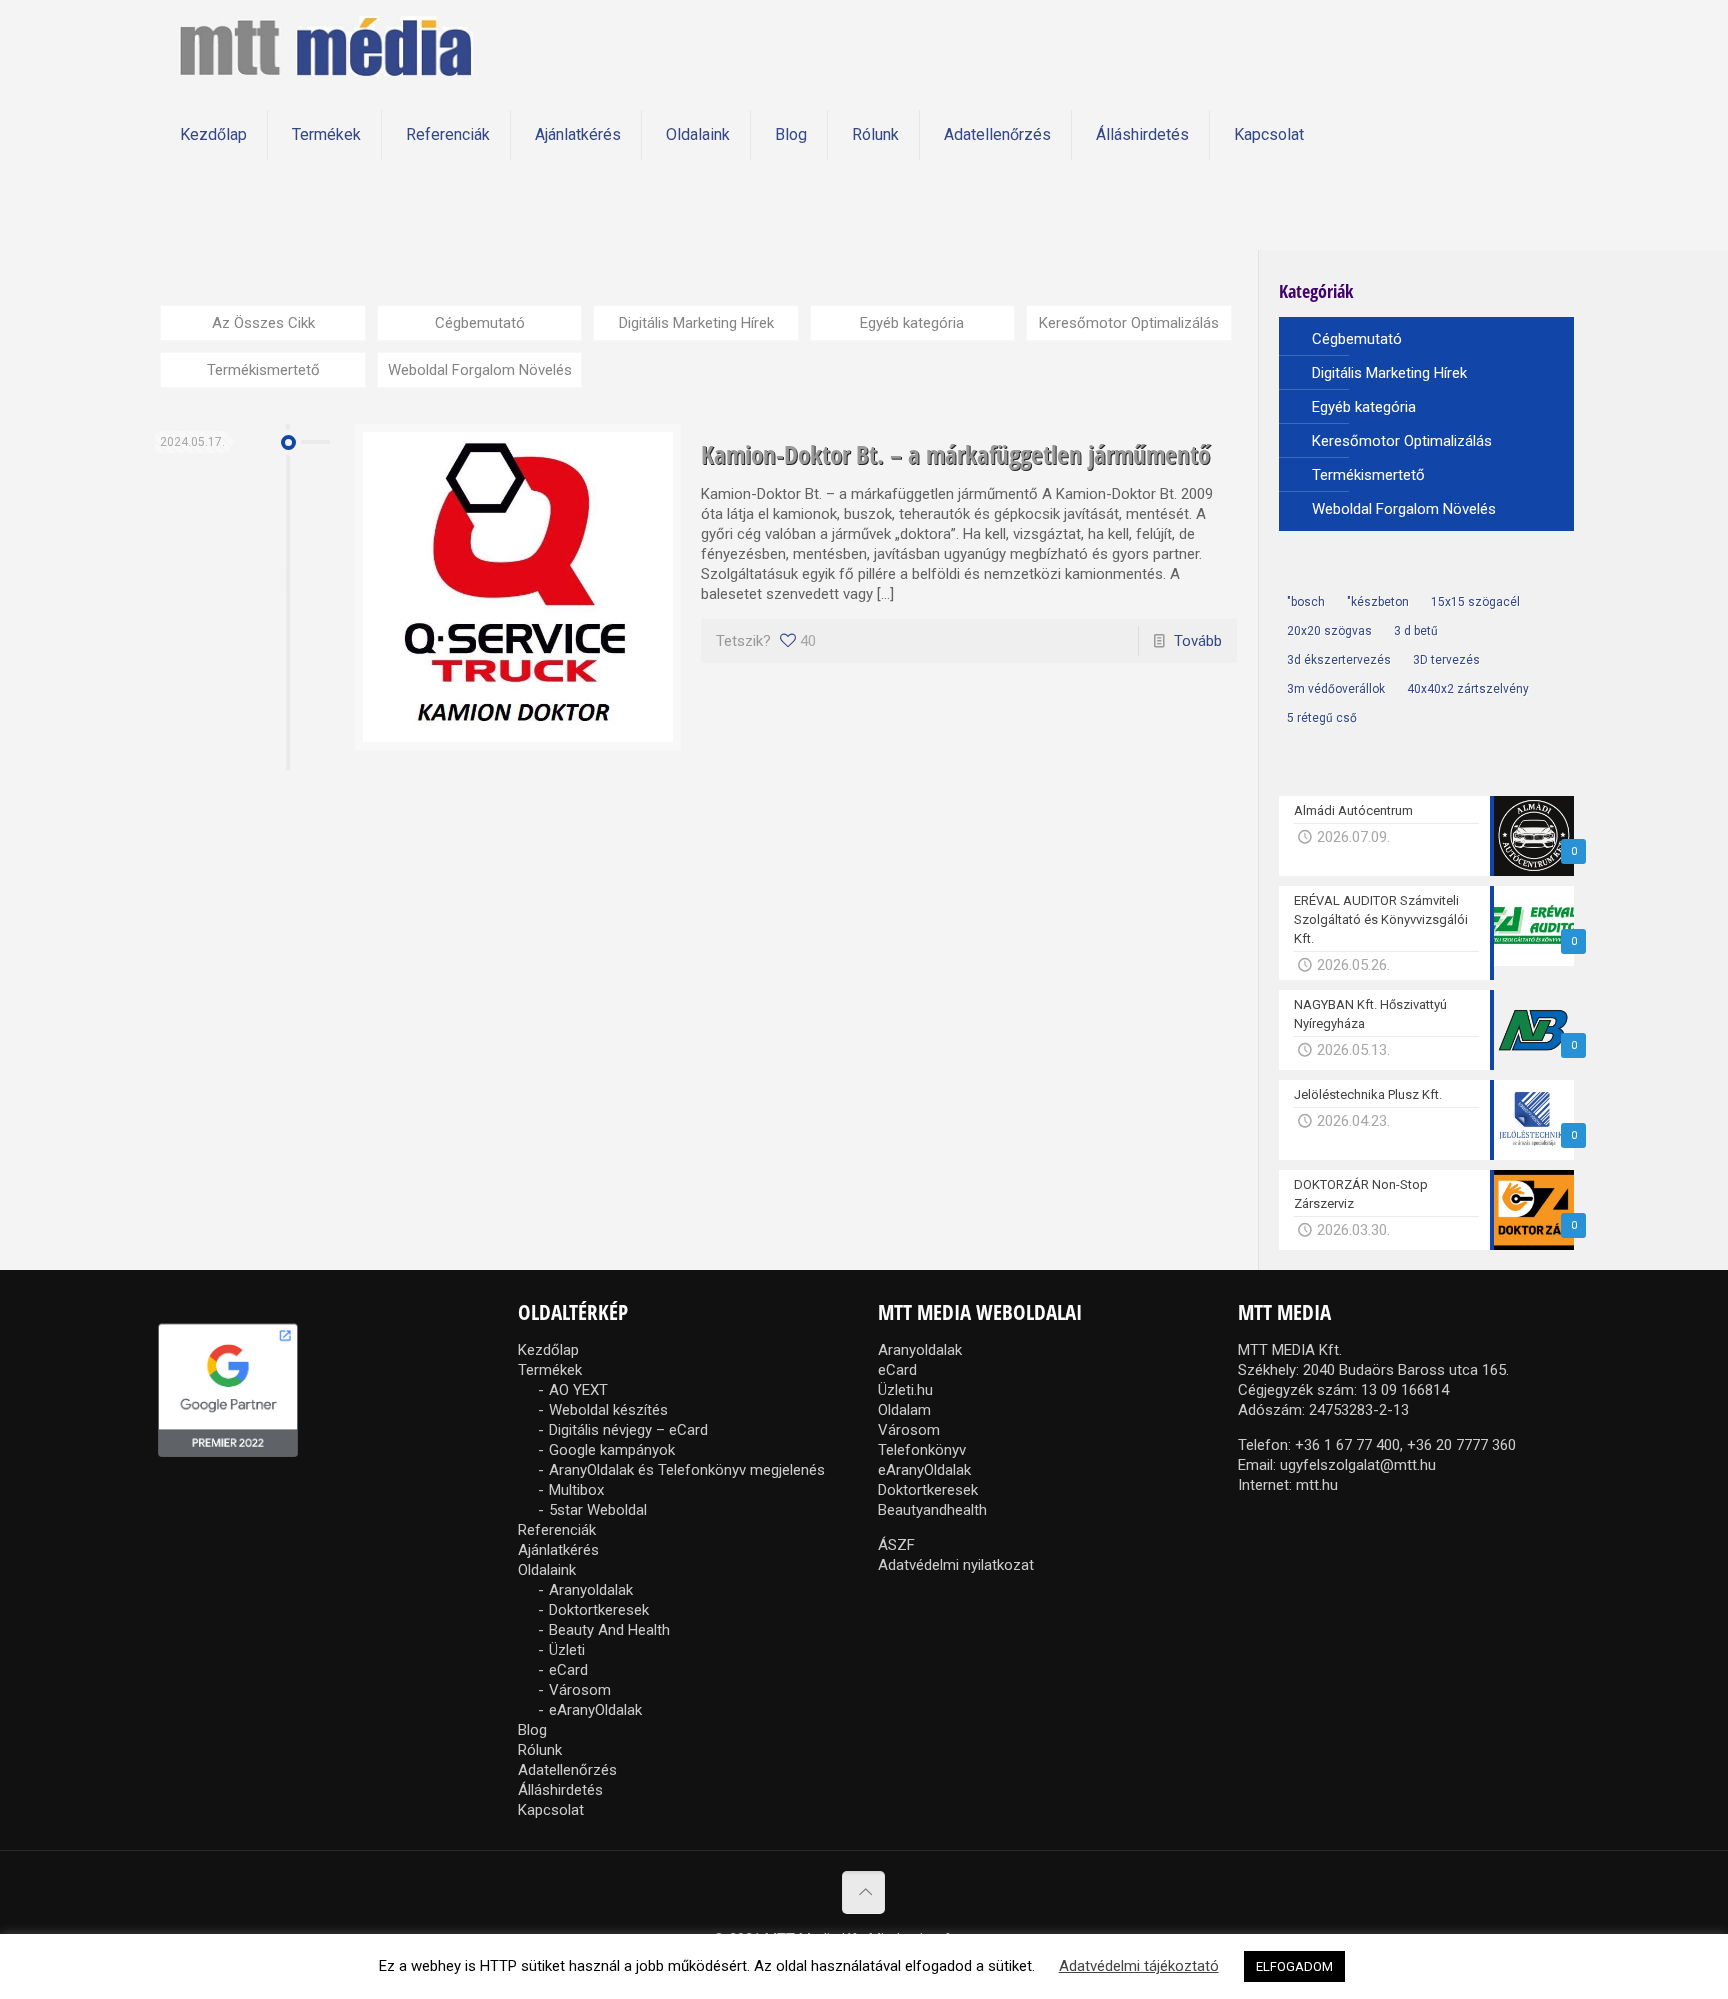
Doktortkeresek (599, 1610)
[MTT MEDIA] (325, 45)
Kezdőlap (548, 1350)
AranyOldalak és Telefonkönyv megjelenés (687, 1470)
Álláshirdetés (560, 1790)
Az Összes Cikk (263, 323)
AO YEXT (578, 1390)
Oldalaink (547, 1570)
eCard (568, 1670)
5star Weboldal (598, 1510)
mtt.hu (1317, 1485)
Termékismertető (263, 370)
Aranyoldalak (591, 1590)
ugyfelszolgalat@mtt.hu (1358, 1465)
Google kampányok (612, 1450)
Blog (532, 1730)
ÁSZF (896, 1545)
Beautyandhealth (932, 1510)
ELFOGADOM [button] (1294, 1966)
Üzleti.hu (905, 1390)
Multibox (576, 1490)
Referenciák (557, 1530)
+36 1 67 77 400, (1349, 1445)
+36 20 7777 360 (1461, 1445)
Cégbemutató (480, 323)
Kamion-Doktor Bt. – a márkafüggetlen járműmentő (955, 454)
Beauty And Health (609, 1630)
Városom (580, 1690)
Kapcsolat (551, 1810)
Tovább (1198, 641)
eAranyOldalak (595, 1710)
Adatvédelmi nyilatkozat (956, 1565)
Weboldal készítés (608, 1410)
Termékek (550, 1370)
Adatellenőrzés (567, 1770)
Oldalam (904, 1410)
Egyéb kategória (912, 323)
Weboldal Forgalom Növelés (480, 370)
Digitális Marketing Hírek (696, 323)
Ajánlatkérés (558, 1550)
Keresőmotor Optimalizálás (1129, 323)
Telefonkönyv (922, 1450)
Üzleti (567, 1650)
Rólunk (540, 1750)
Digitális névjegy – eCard (628, 1430)
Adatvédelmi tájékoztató (1139, 1966)
